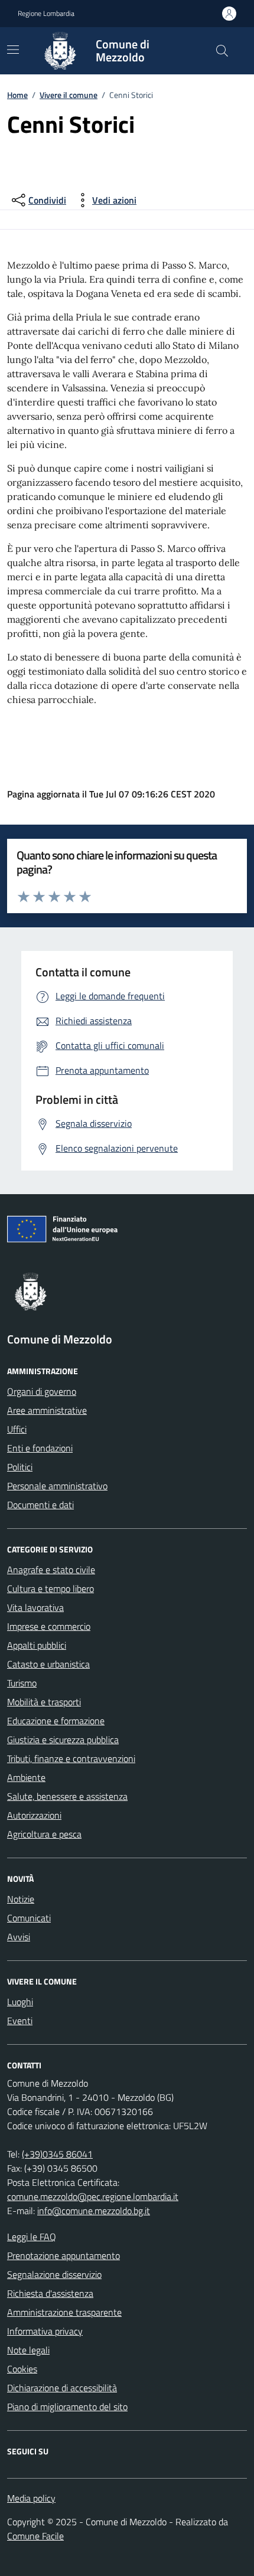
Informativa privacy (45, 2331)
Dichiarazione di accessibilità (62, 2388)
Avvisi (19, 1937)
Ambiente (26, 1777)
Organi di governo (42, 1391)
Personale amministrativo (57, 1486)
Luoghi (20, 2002)
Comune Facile (35, 2536)
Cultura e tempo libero (51, 1588)
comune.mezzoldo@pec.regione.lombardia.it (93, 2196)
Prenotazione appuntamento (63, 2255)
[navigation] (13, 50)
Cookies (22, 2369)
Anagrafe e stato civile (51, 1570)
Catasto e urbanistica (48, 1664)
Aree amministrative (47, 1410)
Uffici (17, 1429)
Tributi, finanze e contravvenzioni (71, 1758)
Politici (20, 1467)
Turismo (22, 1683)
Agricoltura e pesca (44, 1834)
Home (17, 95)
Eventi (20, 2021)
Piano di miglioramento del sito (67, 2407)
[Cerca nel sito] (222, 51)
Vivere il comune (69, 95)
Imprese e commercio (49, 1626)
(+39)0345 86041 (57, 2154)
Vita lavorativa (35, 1607)
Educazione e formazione (56, 1721)
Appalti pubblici (37, 1645)
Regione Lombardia (46, 14)
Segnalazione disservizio (54, 2274)
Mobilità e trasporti (44, 1702)
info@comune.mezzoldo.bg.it (94, 2211)
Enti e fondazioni (40, 1448)
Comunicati (29, 1918)
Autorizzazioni (34, 1815)
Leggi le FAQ (32, 2237)
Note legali (28, 2350)
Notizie (21, 1899)
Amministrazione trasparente (64, 2312)
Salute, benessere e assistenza (67, 1796)
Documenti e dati (40, 1505)
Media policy (31, 2498)
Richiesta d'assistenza (50, 2293)
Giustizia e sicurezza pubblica (63, 1740)
